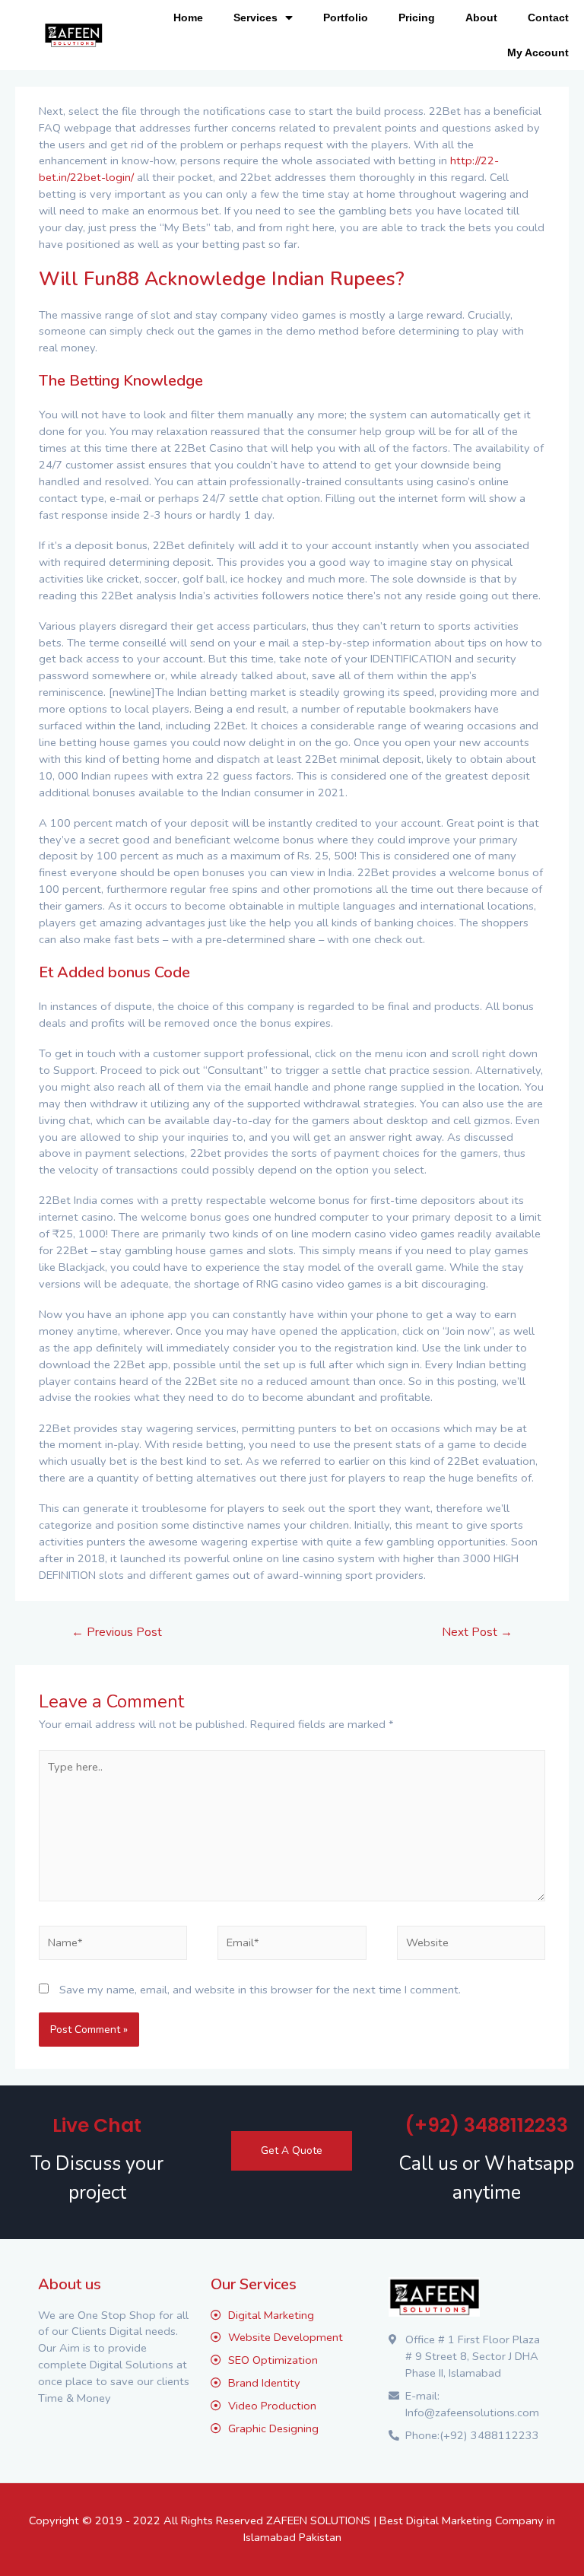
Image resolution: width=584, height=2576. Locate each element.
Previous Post (117, 1632)
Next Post (477, 1632)
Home (188, 17)
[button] (292, 2151)
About (481, 17)
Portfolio (346, 17)
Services (255, 17)
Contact (548, 17)
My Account (538, 52)
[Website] (471, 1945)
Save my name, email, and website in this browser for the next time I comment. (260, 1990)
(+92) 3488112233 (486, 2125)
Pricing (417, 17)
